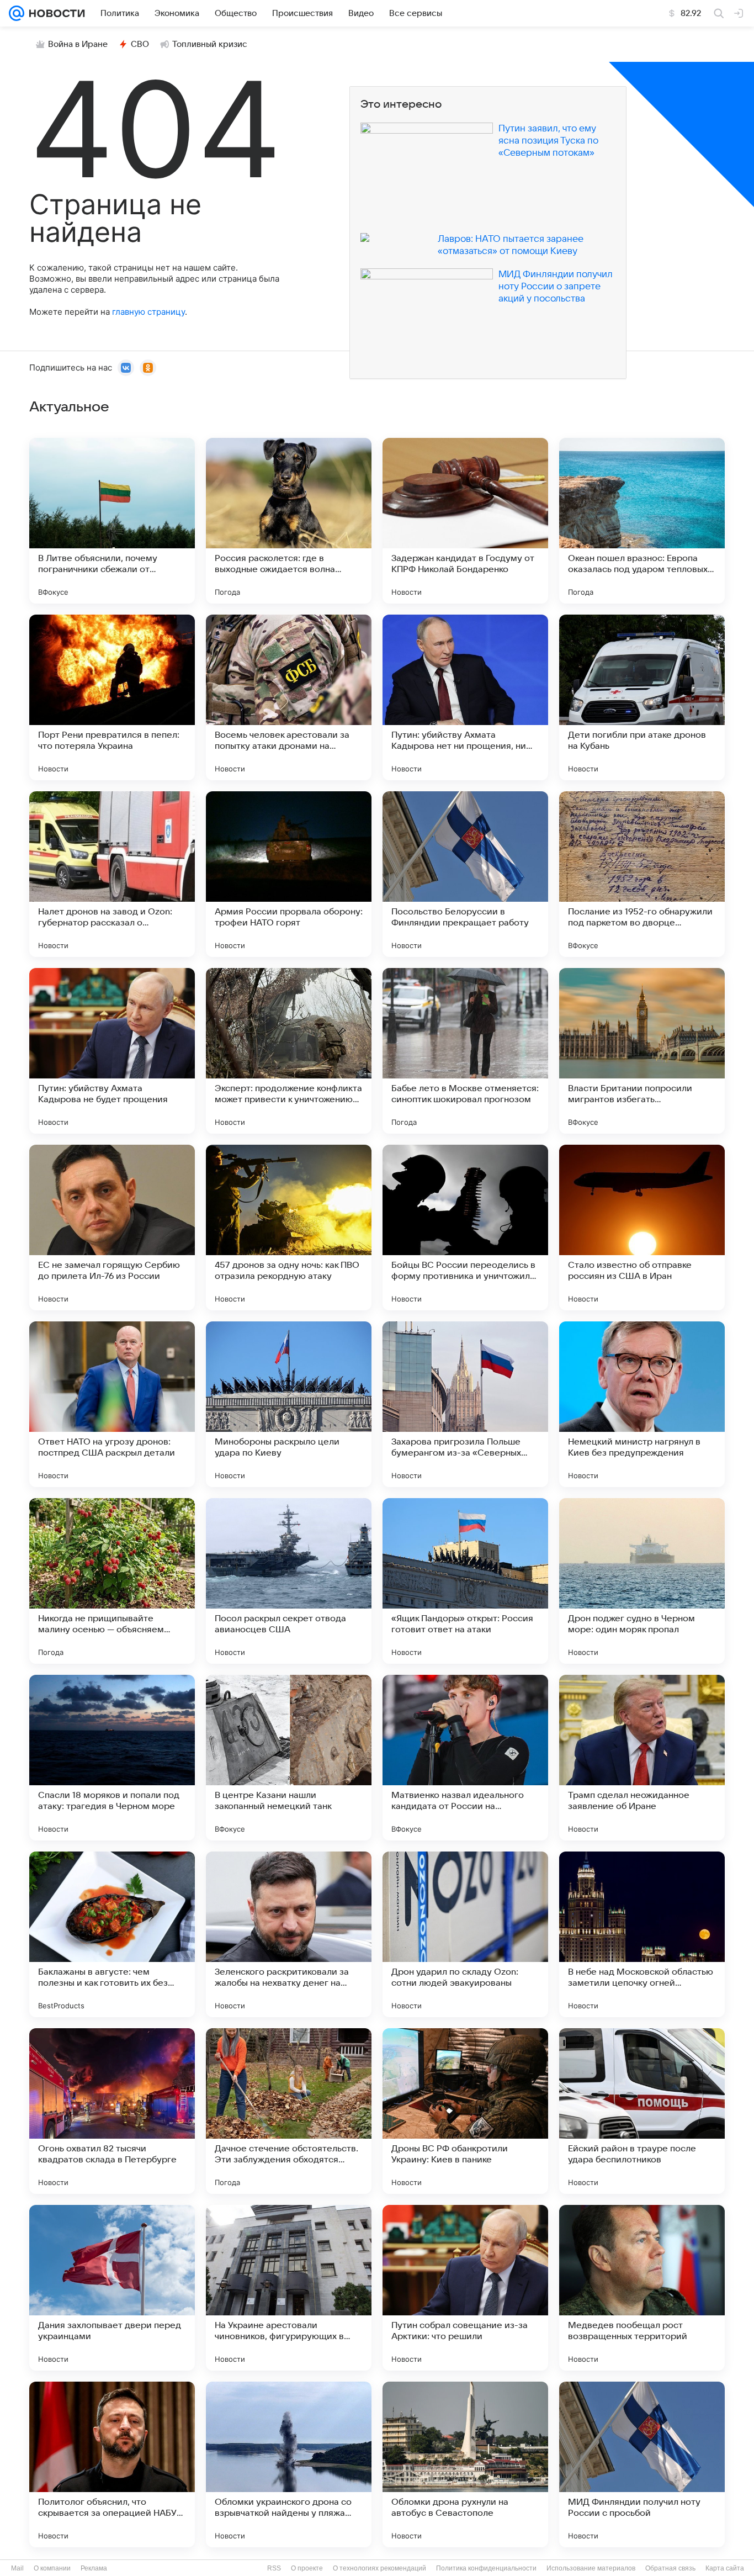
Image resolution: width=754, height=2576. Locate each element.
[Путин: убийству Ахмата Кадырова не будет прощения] (112, 1051)
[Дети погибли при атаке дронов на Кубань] (642, 697)
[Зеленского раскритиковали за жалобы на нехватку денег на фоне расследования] (289, 1934)
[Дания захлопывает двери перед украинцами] (112, 2288)
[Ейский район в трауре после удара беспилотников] (642, 2111)
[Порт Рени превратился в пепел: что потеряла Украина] (112, 697)
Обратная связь (670, 2568)
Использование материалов (591, 2568)
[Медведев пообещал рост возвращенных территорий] (642, 2288)
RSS (274, 2568)
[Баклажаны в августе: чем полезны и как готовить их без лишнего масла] (112, 1934)
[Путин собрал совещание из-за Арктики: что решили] (465, 2288)
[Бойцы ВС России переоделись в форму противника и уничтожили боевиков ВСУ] (465, 1228)
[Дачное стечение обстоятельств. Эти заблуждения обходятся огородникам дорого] (289, 2111)
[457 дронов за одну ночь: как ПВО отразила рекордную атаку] (289, 1228)
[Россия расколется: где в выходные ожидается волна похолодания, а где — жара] (289, 521)
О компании (52, 2568)
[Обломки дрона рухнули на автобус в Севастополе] (465, 2464)
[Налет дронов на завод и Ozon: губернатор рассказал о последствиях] (112, 874)
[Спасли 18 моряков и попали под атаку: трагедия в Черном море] (112, 1758)
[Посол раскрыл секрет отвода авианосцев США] (289, 1581)
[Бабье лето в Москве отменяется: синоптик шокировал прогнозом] (465, 1051)
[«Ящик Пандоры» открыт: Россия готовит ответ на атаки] (465, 1581)
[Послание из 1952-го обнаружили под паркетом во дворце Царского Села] (642, 874)
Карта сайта (725, 2568)
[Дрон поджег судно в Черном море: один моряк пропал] (642, 1581)
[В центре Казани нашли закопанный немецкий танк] (289, 1758)
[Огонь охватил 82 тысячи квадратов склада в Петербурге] (112, 2111)
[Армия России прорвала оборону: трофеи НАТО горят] (289, 874)
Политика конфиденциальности (486, 2568)
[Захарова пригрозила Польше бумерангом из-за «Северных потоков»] (465, 1404)
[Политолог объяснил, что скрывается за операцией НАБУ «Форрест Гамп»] (112, 2464)
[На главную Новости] (55, 13)
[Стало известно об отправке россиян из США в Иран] (642, 1228)
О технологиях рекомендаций (379, 2568)
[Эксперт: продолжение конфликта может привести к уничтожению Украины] (289, 1051)
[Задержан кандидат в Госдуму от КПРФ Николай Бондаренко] (465, 521)
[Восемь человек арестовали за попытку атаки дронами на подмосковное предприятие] (289, 697)
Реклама (94, 2568)
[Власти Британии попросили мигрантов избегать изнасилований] (642, 1051)
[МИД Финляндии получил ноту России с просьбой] (642, 2464)
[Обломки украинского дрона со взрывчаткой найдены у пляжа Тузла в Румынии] (289, 2464)
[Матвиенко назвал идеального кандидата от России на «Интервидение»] (465, 1758)
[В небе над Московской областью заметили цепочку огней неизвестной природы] (642, 1934)
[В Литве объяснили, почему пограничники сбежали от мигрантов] (112, 521)
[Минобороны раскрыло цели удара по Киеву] (289, 1404)
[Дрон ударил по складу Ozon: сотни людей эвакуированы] (465, 1934)
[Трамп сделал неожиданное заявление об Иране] (642, 1758)
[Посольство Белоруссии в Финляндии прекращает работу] (465, 874)
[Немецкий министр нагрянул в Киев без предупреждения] (642, 1404)
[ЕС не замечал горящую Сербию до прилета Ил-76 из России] (112, 1228)
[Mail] (17, 13)
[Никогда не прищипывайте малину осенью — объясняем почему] (112, 1581)
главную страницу (148, 312)
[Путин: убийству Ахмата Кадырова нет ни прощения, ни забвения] (465, 697)
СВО (140, 44)
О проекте (307, 2568)
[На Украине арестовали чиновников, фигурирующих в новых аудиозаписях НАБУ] (289, 2288)
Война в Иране (78, 44)
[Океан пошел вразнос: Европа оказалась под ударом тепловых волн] (642, 521)
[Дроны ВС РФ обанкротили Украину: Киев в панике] (465, 2111)
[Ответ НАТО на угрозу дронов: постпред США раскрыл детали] (112, 1404)
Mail (17, 2568)
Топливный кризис (210, 44)
